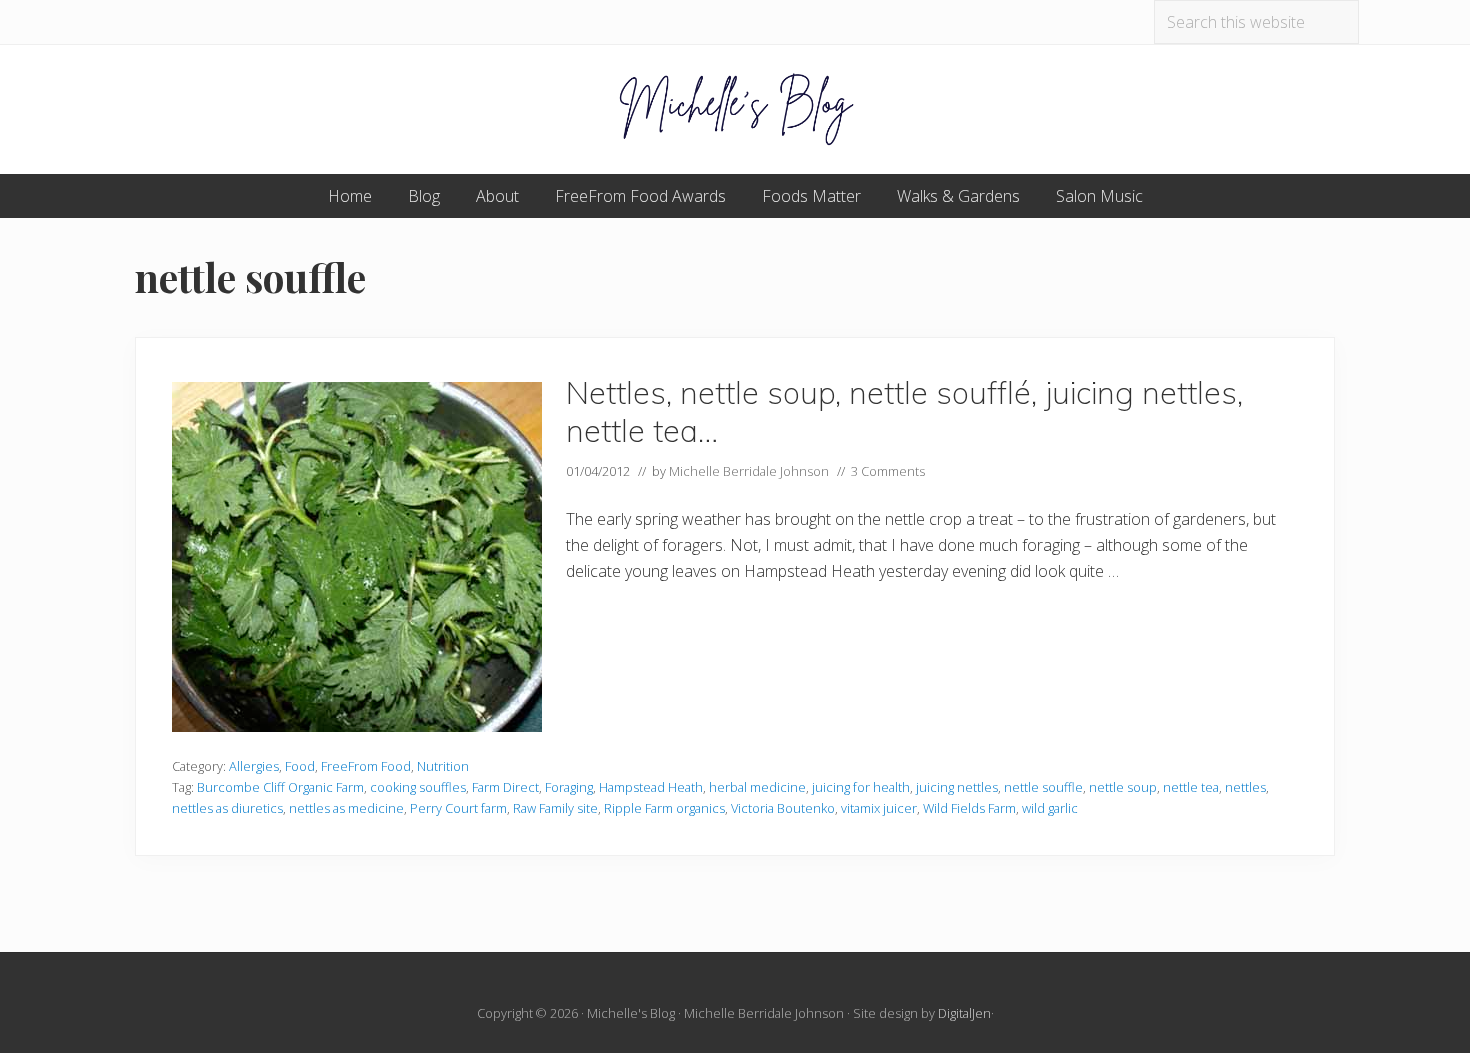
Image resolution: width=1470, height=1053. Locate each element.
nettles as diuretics (227, 808)
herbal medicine (757, 787)
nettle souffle (1043, 787)
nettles (1245, 787)
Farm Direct (505, 787)
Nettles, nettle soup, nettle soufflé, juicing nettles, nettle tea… (904, 411)
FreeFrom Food (366, 766)
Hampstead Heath (651, 787)
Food (300, 766)
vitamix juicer (879, 808)
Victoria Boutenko (783, 808)
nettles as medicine (346, 808)
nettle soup (1123, 787)
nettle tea (1191, 787)
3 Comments (888, 471)
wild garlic (1050, 808)
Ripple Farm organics (664, 808)
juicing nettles (957, 787)
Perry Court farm (458, 808)
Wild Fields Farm (969, 808)
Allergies (254, 766)
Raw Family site (555, 808)
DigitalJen (964, 1013)
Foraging (569, 787)
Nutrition (443, 766)
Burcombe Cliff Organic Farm (280, 787)
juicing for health (861, 787)
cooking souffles (418, 787)
